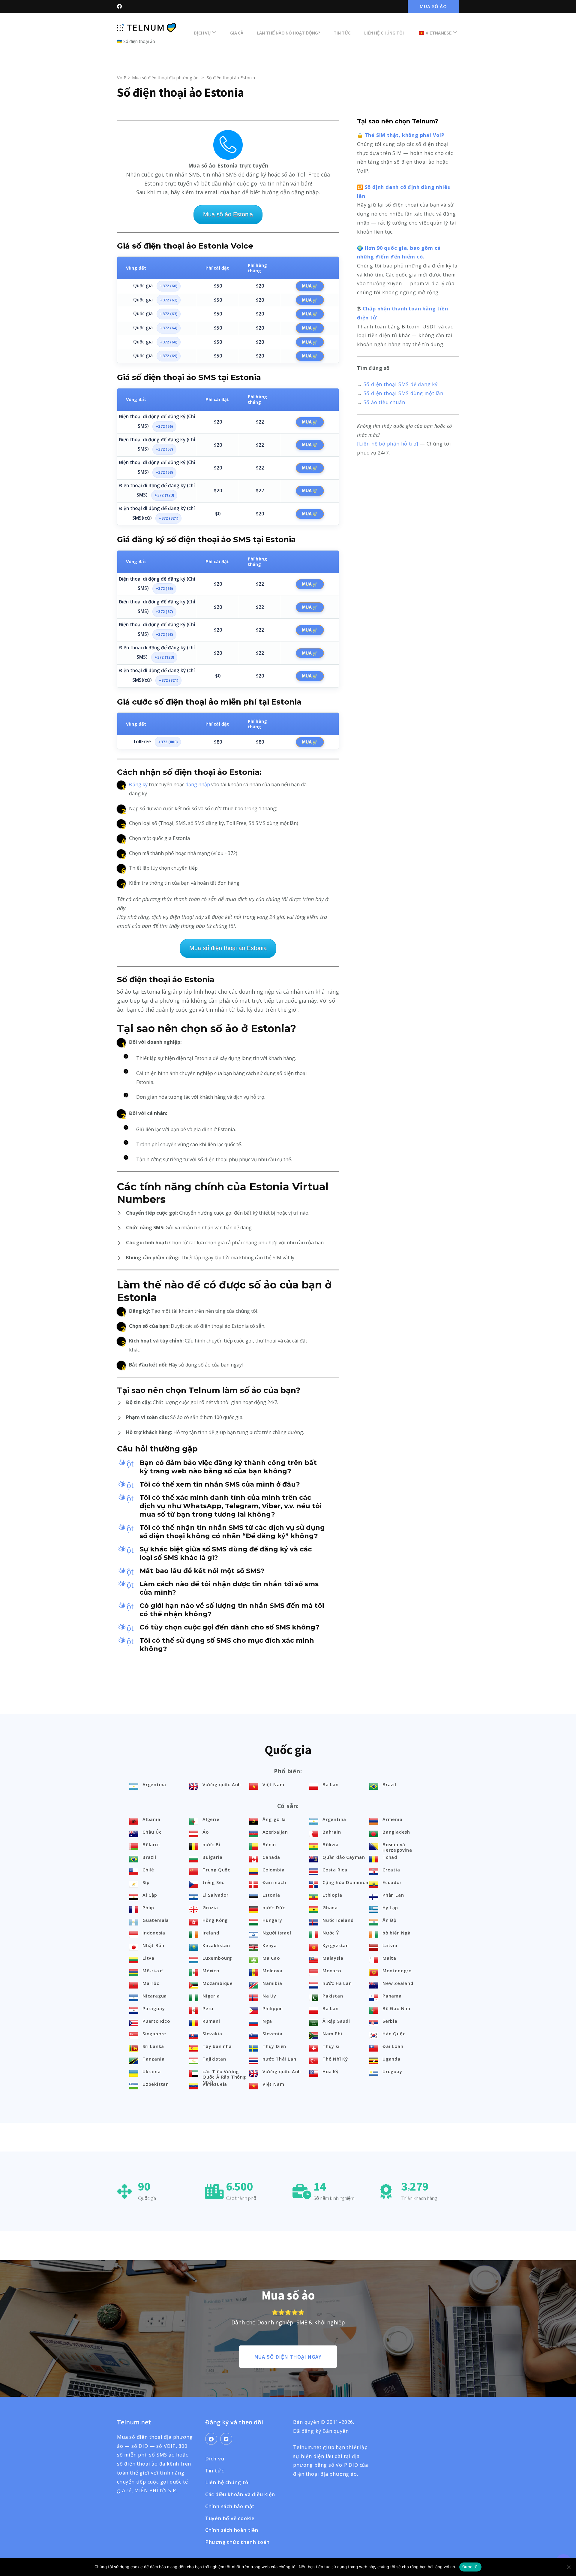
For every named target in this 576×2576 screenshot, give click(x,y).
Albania (151, 1819)
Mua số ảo (433, 6)
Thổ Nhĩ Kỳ (335, 2059)
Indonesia (154, 1933)
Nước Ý (331, 1933)
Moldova (273, 1971)
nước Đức (274, 1907)
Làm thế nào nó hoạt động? (288, 33)
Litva (148, 1958)
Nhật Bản (153, 1945)
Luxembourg (217, 1958)
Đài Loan (393, 2046)
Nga (267, 2021)
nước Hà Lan (337, 1983)
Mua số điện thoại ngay (288, 2357)
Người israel (277, 1933)
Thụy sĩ (331, 2046)
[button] (228, 1467)
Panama (392, 1996)
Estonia (271, 1895)
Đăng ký (138, 784)
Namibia (272, 1983)
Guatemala (156, 1920)
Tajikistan (214, 2059)
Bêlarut (151, 1844)
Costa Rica (335, 1870)
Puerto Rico (156, 2021)
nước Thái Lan (279, 2059)
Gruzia (210, 1907)
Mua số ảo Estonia (228, 214)
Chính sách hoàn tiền (232, 2530)
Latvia (390, 1945)
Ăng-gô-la (274, 1819)
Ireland (211, 1933)
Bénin (269, 1844)
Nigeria (211, 1996)
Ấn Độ (390, 1920)
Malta (389, 1958)
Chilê (148, 1870)
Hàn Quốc (394, 2034)
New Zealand (398, 1983)
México (211, 1971)
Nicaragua (155, 1996)
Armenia (393, 1819)
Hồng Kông (215, 1920)
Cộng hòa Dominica (345, 1882)
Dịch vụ (202, 33)
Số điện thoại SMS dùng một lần (403, 393)
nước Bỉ (211, 1844)
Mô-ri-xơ (153, 1971)
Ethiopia (332, 1895)
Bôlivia (331, 1844)
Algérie (211, 1819)
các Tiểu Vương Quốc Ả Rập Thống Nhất (224, 2077)
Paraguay (154, 2008)
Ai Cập (150, 1895)
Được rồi (470, 2567)
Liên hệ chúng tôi (384, 33)
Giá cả (237, 33)
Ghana (330, 1907)
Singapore (154, 2034)
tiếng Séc (213, 1882)
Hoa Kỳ (331, 2071)
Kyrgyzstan (336, 1945)
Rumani (211, 2021)
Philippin (273, 2008)
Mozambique (218, 1983)
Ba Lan (331, 1784)
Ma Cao (271, 1958)
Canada (271, 1857)
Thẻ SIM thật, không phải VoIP (405, 135)
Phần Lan (393, 1895)
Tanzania (153, 2059)
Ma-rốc (151, 1983)
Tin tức (342, 33)
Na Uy (269, 1996)
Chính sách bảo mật (230, 2506)
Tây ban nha (217, 2046)
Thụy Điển (274, 2046)
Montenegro (397, 1971)
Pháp (148, 1907)
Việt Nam (273, 1784)
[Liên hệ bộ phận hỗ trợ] (388, 444)
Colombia (273, 1870)
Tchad (390, 1857)
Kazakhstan (216, 1945)
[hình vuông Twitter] (226, 2439)
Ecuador (392, 1882)
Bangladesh (396, 1832)
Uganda (391, 2059)
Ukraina (152, 2071)
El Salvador (216, 1895)
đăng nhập (198, 784)
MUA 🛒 (310, 286)
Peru (208, 2008)
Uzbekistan (156, 2084)
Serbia (390, 2021)
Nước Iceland (338, 1920)
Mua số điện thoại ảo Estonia (228, 948)
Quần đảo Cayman (344, 1857)
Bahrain (332, 1832)
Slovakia (212, 2034)
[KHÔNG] (568, 2567)
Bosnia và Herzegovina (397, 1847)
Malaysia (333, 1958)
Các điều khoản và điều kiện (240, 2494)
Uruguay (392, 2071)
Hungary (272, 1920)
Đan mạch (274, 1882)
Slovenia (272, 2034)
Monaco (332, 1971)
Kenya (270, 1945)
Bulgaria (212, 1857)
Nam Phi (332, 2034)
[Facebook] (211, 2439)
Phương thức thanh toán (237, 2542)
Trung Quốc (216, 1870)
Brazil (389, 1784)
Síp (146, 1882)
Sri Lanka (153, 2046)
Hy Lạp (390, 1907)
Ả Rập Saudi (336, 2021)
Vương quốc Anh (222, 1784)
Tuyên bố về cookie (230, 2518)
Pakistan (333, 1996)
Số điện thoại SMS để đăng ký (401, 384)
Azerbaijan (275, 1832)
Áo (206, 1832)
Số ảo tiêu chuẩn (384, 402)
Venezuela (215, 2084)
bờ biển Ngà (397, 1933)
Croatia (391, 1870)
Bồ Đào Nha (396, 2008)
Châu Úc (152, 1832)
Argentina (154, 1784)
